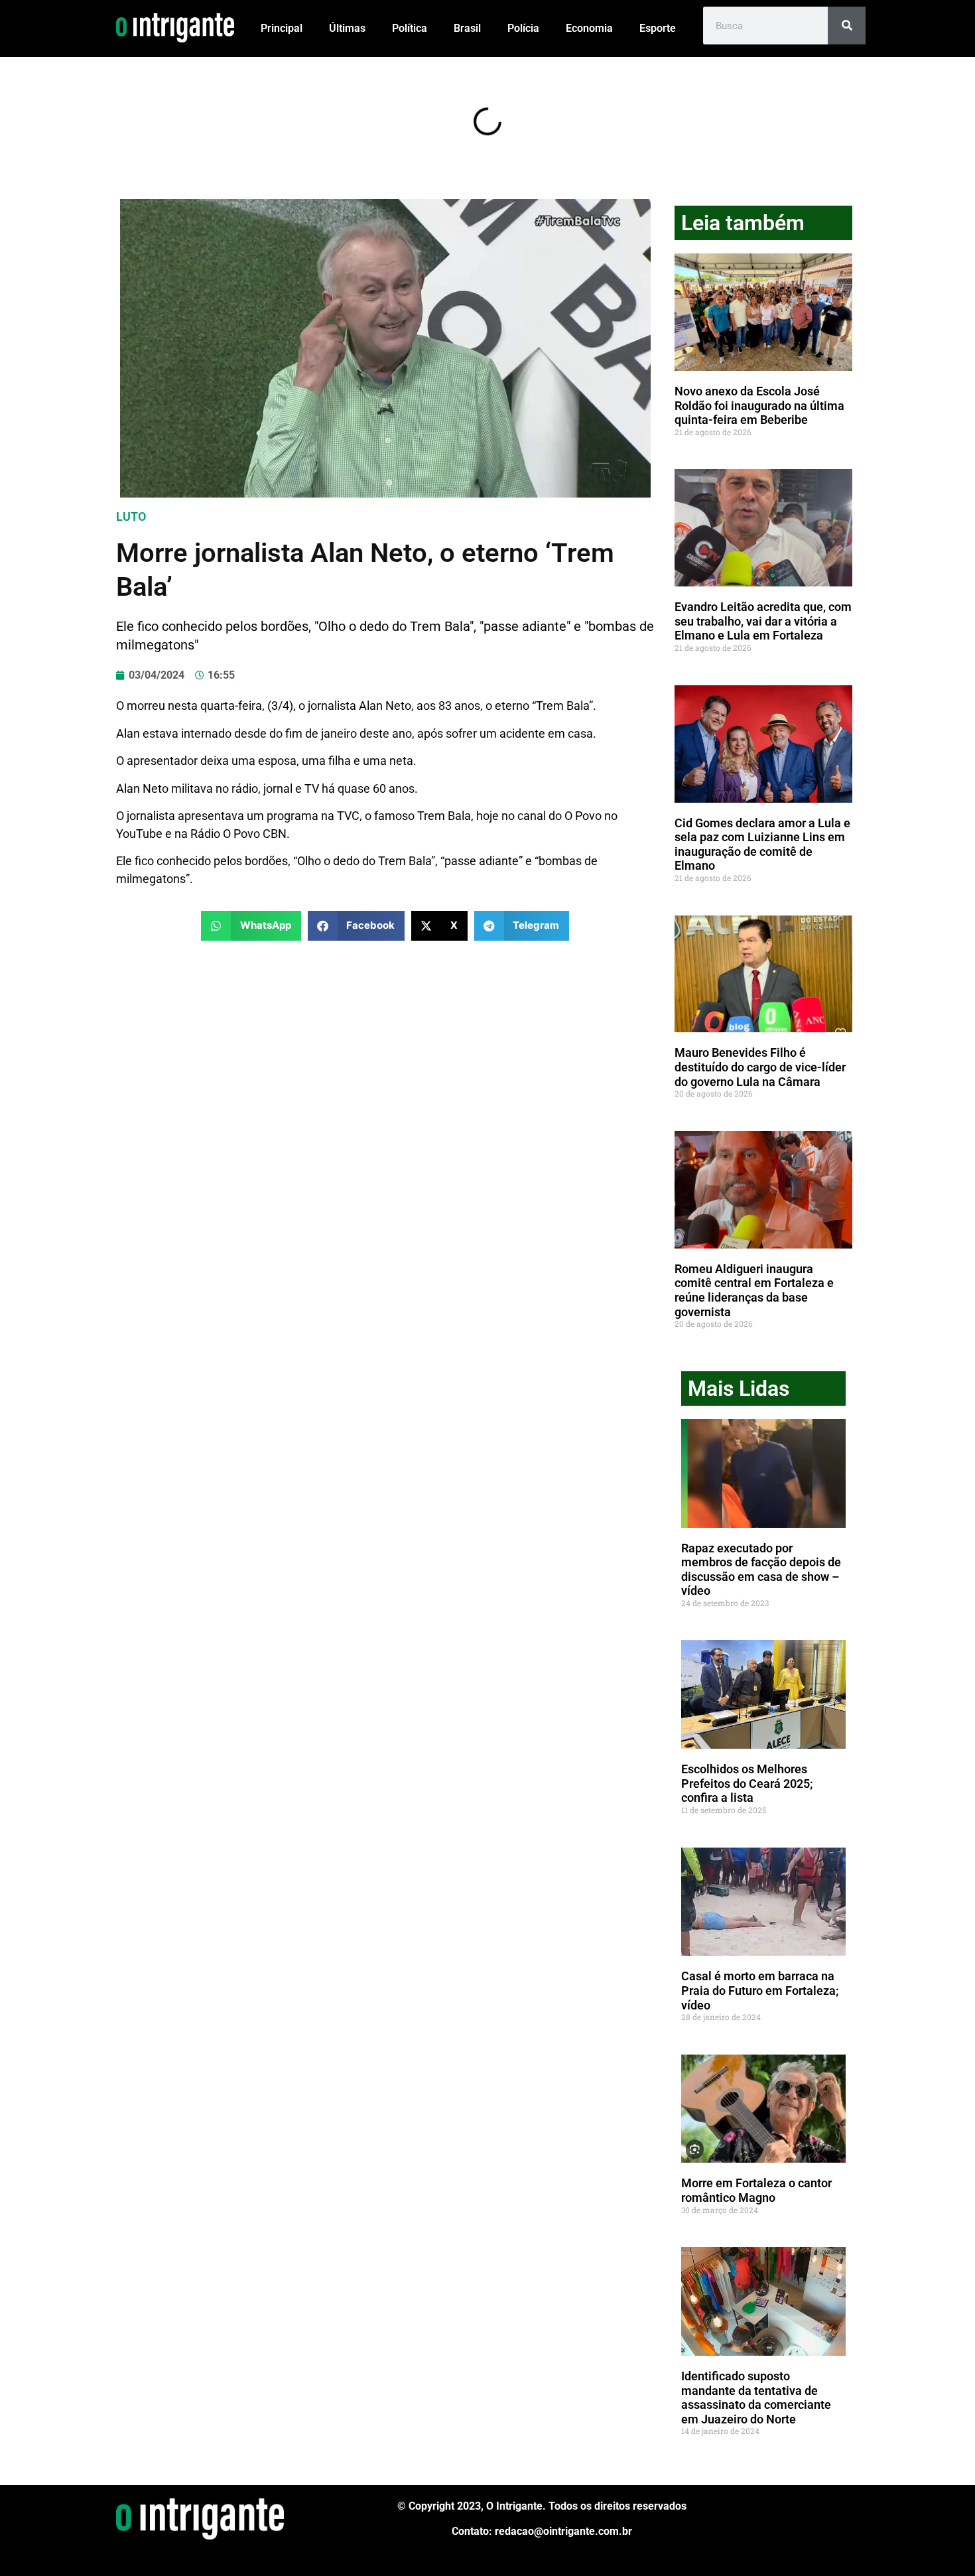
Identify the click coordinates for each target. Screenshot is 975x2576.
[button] (251, 926)
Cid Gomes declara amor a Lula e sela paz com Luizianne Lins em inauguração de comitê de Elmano (762, 845)
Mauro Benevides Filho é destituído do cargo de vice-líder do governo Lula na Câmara (760, 1067)
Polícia (523, 28)
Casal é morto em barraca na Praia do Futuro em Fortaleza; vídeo (760, 1990)
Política (410, 28)
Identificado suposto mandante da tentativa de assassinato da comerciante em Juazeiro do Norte (756, 2398)
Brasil (467, 28)
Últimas (347, 28)
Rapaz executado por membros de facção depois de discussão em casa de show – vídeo (761, 1570)
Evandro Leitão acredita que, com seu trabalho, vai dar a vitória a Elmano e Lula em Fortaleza (763, 621)
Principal (282, 28)
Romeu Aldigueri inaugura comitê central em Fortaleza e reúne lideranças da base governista (754, 1290)
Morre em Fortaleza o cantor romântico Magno (756, 2190)
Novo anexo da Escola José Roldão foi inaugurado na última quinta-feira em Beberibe (759, 405)
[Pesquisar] (847, 26)
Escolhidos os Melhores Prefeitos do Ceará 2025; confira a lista (747, 1783)
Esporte (658, 28)
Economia (589, 28)
